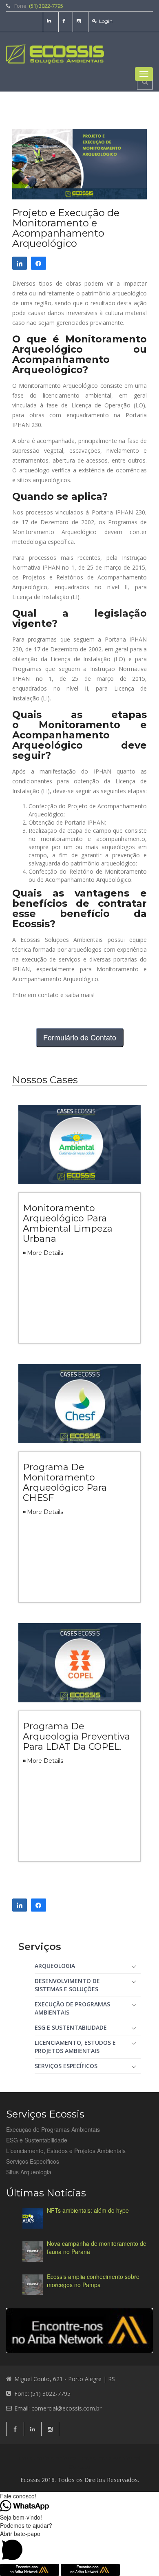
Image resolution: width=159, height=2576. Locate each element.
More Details (45, 1253)
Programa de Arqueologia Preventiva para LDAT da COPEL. (76, 1736)
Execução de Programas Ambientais (72, 2008)
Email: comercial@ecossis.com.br (58, 2408)
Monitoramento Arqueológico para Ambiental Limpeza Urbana (68, 1223)
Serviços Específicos (66, 2066)
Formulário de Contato (80, 1037)
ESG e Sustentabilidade (71, 2027)
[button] (79, 2547)
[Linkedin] (50, 21)
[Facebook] (65, 21)
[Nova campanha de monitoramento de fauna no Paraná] (33, 2252)
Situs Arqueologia (29, 2172)
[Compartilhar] (20, 263)
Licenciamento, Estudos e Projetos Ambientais (75, 2047)
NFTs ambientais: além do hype (88, 2210)
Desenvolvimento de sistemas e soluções (67, 1985)
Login (106, 21)
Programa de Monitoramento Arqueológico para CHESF (65, 1483)
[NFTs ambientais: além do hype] (33, 2218)
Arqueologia (55, 1966)
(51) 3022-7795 (46, 6)
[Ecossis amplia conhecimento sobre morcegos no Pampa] (33, 2285)
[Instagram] (80, 21)
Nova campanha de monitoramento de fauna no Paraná (97, 2247)
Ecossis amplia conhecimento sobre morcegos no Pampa (93, 2281)
